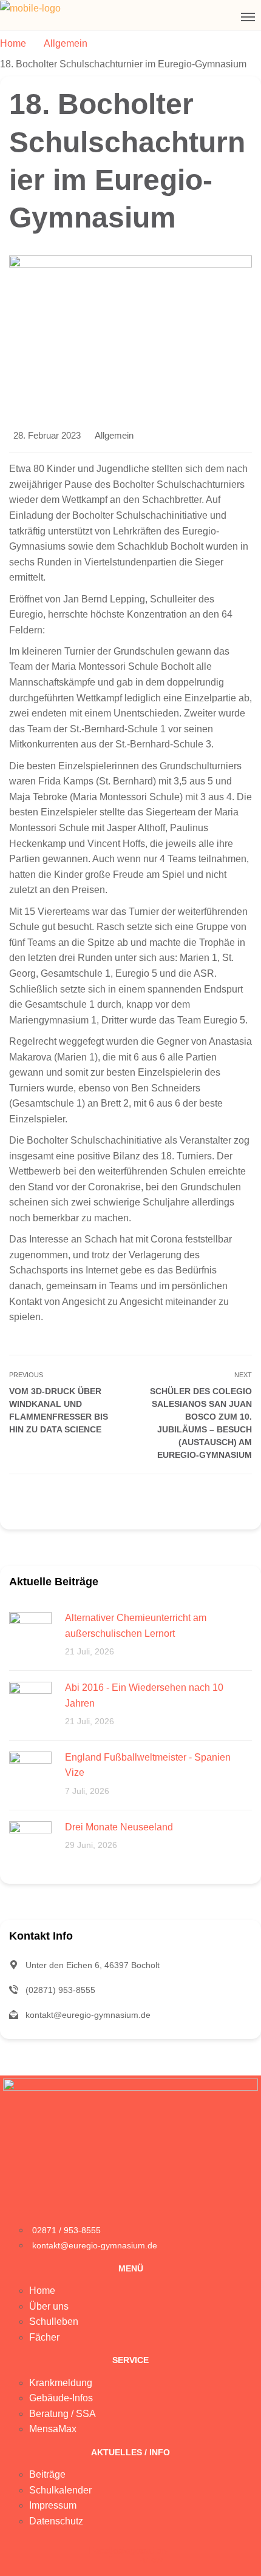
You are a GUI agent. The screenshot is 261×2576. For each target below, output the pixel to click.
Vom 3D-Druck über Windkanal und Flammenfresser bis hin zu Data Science (59, 1410)
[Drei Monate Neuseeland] (30, 1842)
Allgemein (114, 435)
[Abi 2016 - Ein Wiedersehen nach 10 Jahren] (30, 1702)
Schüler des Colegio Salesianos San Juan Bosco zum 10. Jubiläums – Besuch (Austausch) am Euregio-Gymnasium (201, 1423)
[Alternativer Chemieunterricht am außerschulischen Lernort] (30, 1632)
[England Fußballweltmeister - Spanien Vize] (30, 1772)
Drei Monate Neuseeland (119, 1827)
